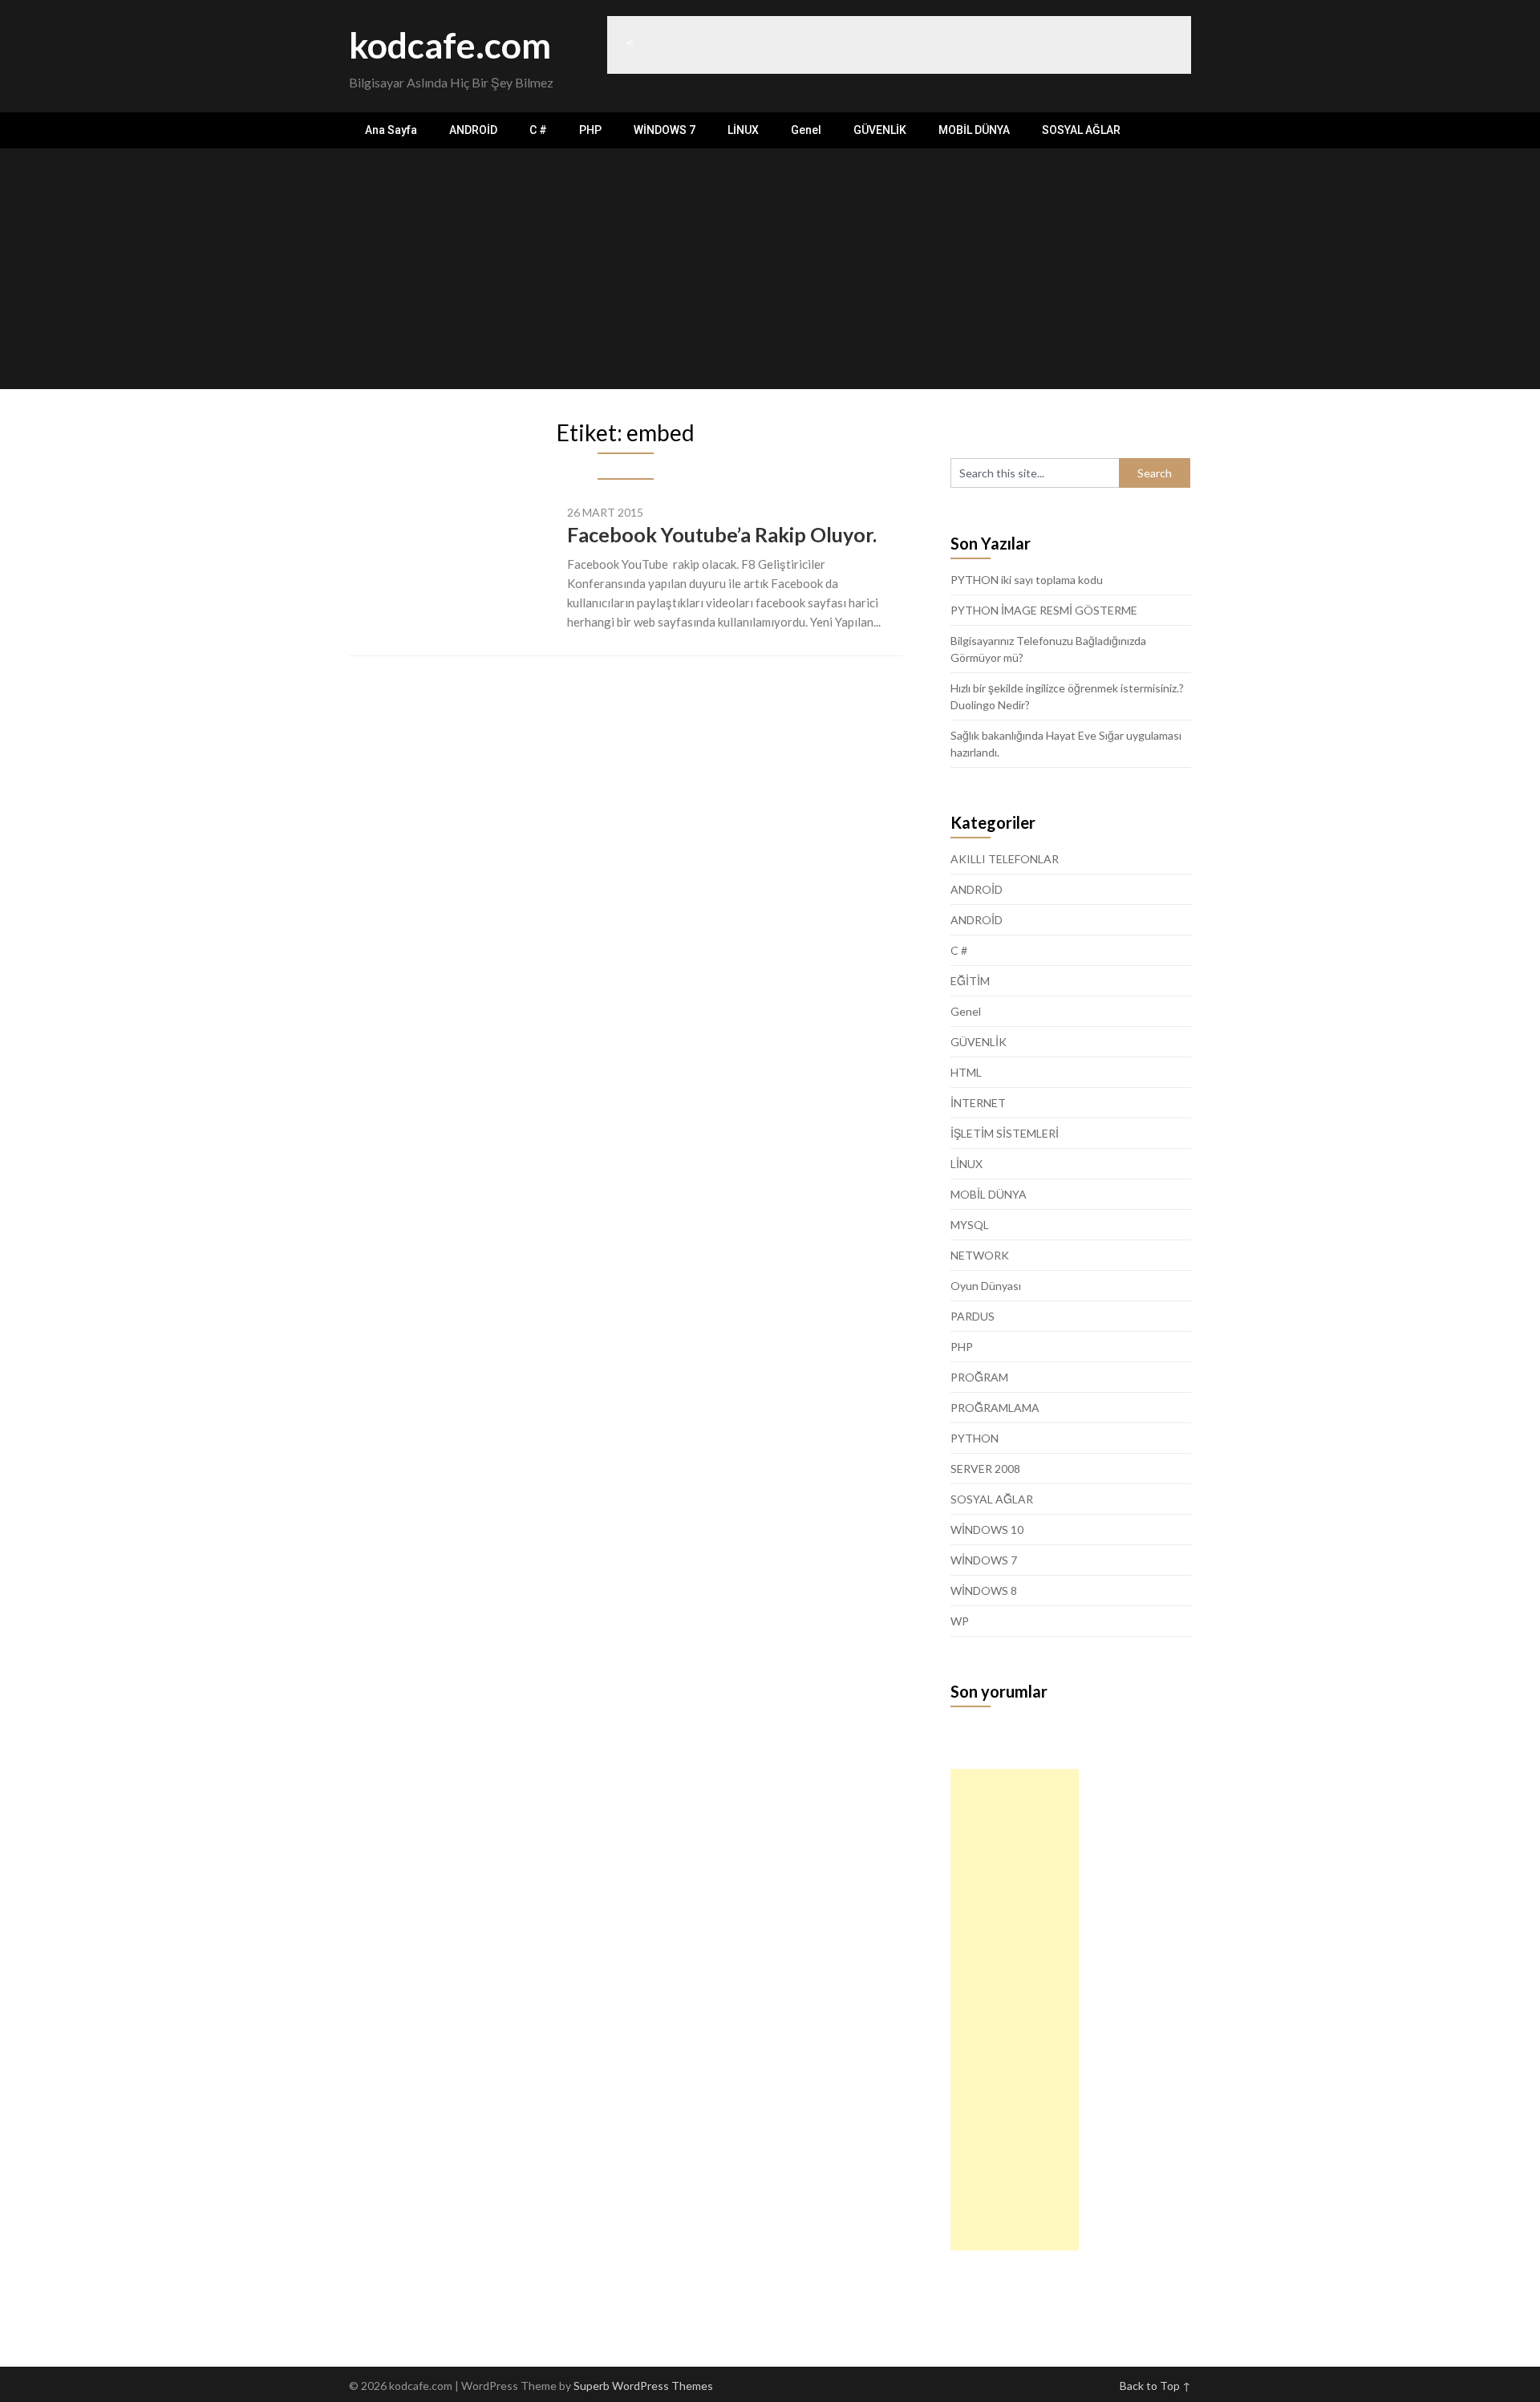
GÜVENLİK (880, 130)
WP (960, 1621)
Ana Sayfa (391, 130)
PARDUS (973, 1316)
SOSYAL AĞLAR (1081, 130)
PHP (590, 130)
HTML (966, 1072)
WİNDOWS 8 (984, 1591)
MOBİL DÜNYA (974, 130)
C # (538, 130)
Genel (806, 130)
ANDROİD (473, 130)
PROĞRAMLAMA (995, 1408)
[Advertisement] (770, 269)
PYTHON (975, 1438)
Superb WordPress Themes (643, 2386)
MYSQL (970, 1225)
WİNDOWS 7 (665, 130)
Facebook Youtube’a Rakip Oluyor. (722, 534)
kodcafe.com (450, 45)
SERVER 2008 (985, 1469)
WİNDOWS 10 (987, 1530)
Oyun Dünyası (986, 1286)
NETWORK (980, 1255)
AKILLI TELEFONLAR (1005, 859)
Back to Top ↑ (1155, 2386)
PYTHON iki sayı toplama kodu (1027, 580)
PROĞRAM (979, 1377)
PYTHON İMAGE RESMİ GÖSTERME (1044, 610)
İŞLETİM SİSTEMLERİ (1005, 1133)
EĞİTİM (970, 981)
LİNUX (743, 130)
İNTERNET (978, 1103)
